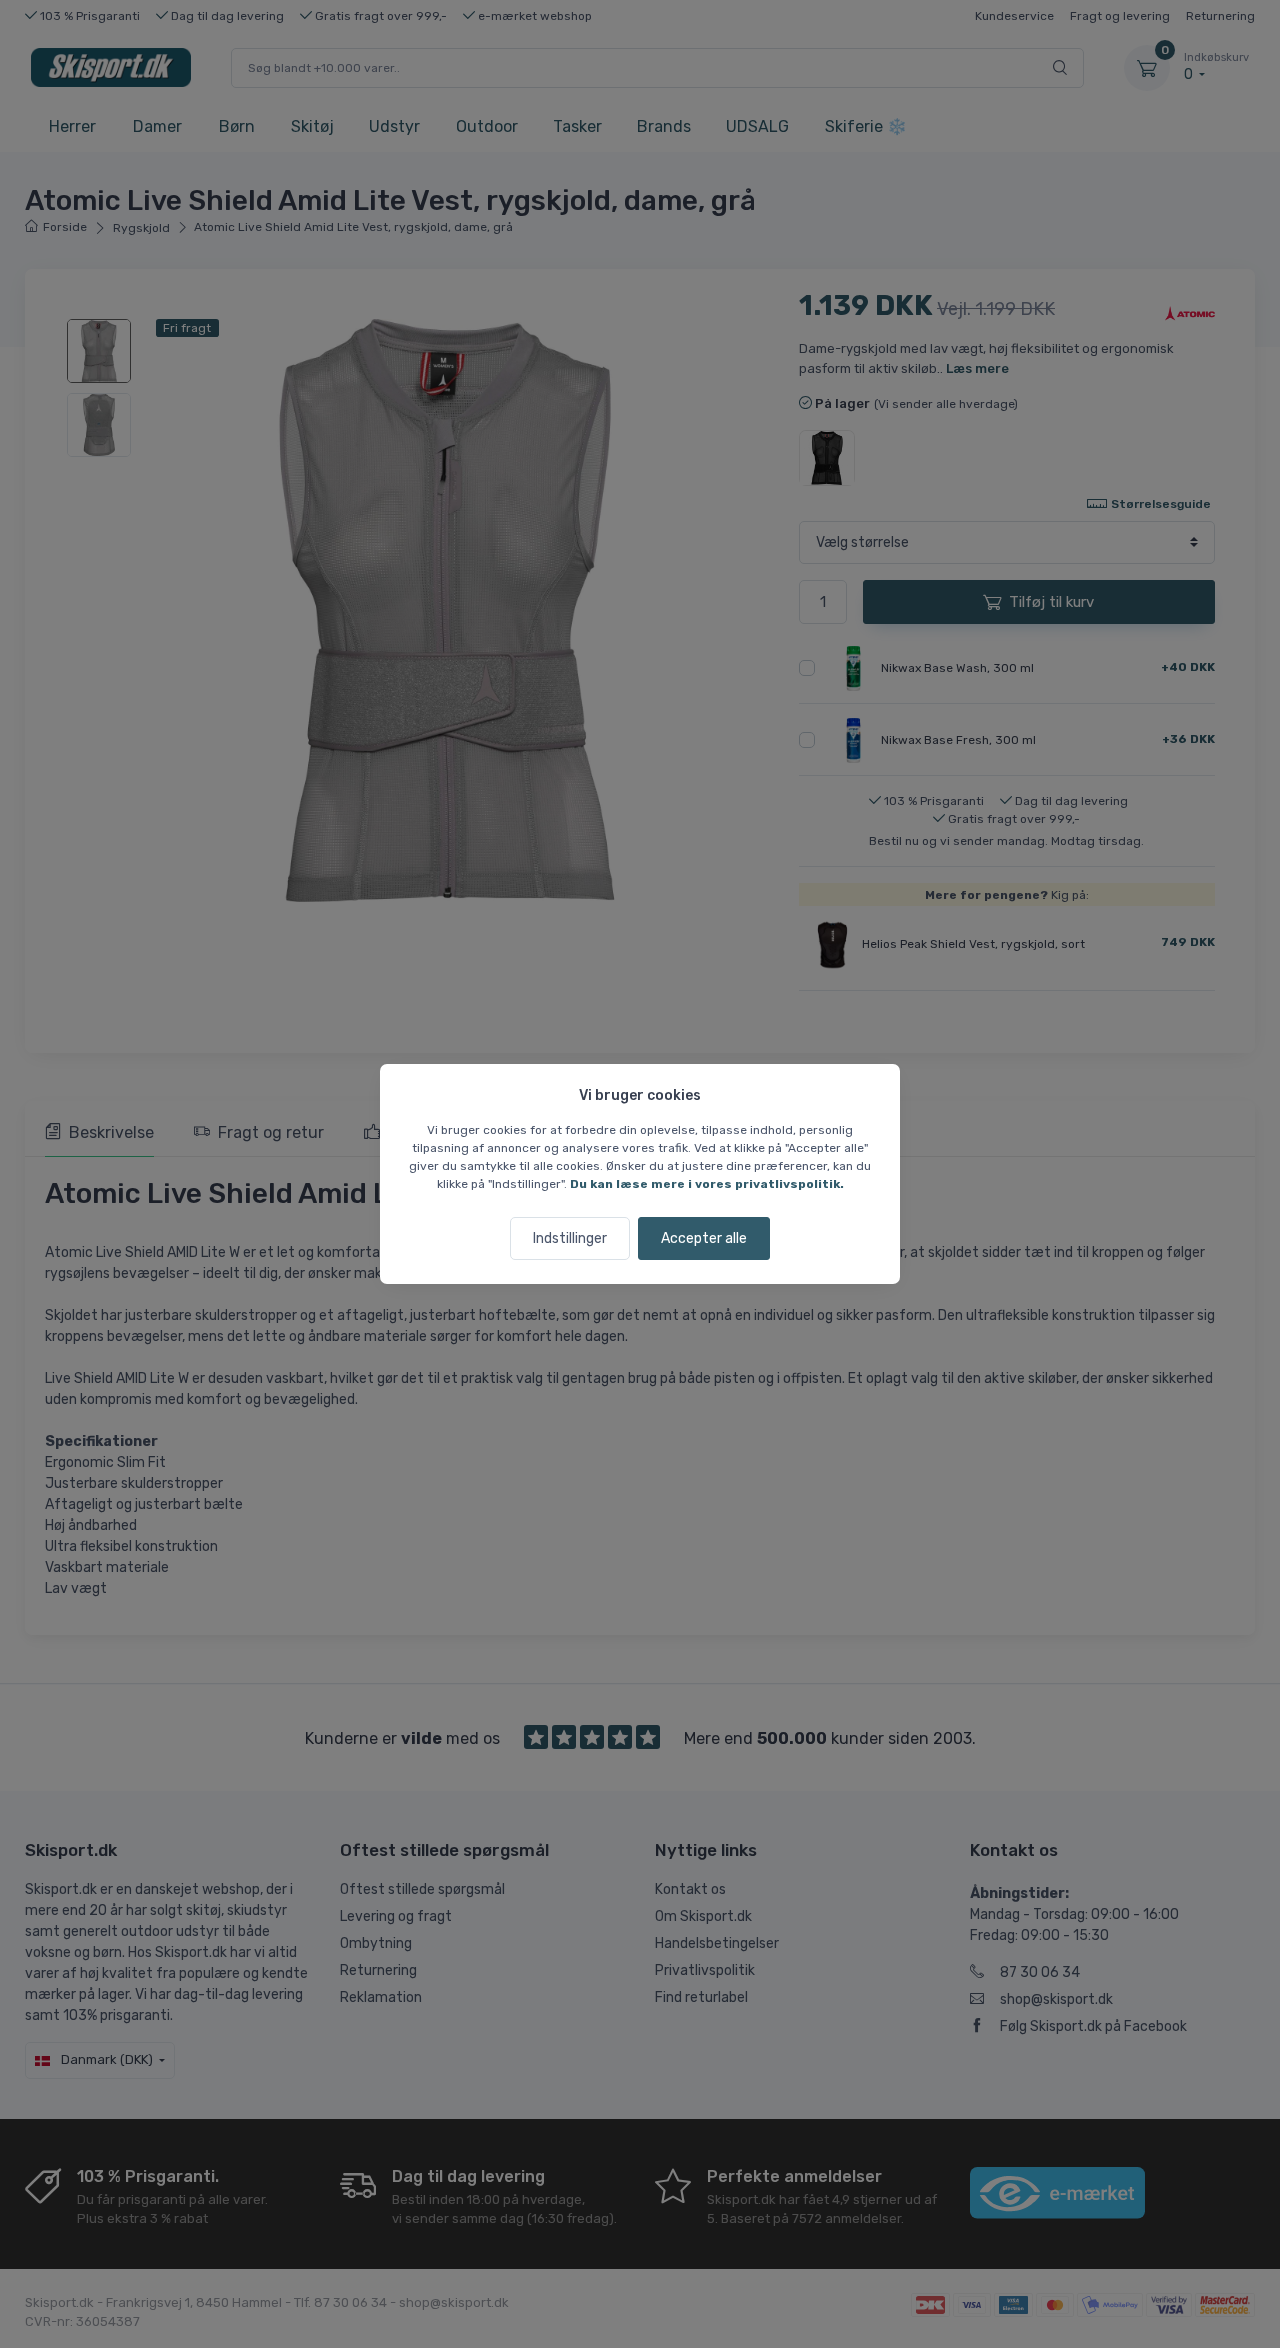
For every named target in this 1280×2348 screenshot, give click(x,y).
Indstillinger (570, 1238)
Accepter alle (704, 1238)
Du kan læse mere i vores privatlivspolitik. (707, 1184)
